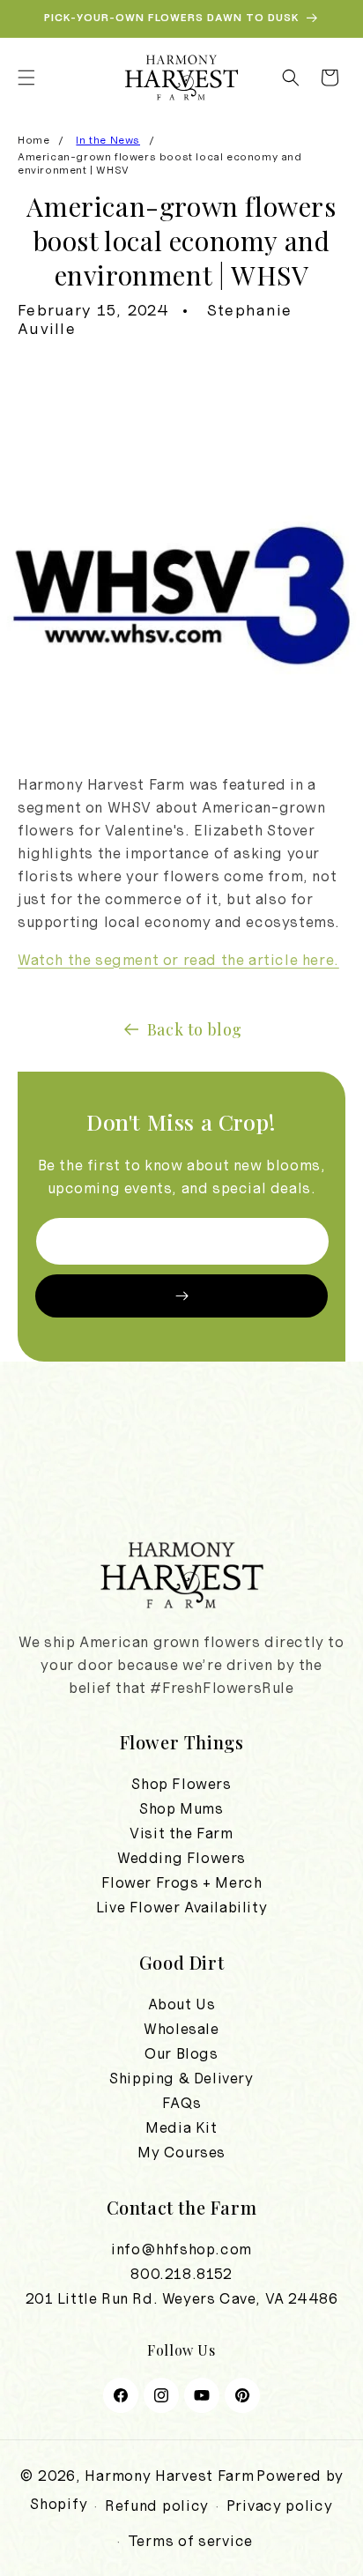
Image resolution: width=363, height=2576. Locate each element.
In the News (108, 140)
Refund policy (157, 2505)
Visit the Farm (181, 1833)
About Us (182, 2004)
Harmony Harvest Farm (169, 2476)
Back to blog (195, 1029)
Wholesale (181, 2029)
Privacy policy (280, 2505)
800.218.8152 (181, 2274)
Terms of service (190, 2541)
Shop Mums (181, 1808)
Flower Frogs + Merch (182, 1882)
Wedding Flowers (181, 1858)
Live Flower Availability (181, 1907)
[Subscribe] (181, 1296)
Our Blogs (181, 2053)
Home (33, 140)
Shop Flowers (181, 1784)
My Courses (181, 2152)
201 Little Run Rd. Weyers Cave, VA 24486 (182, 2298)
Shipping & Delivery (181, 2078)
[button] (26, 78)
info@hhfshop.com (181, 2249)
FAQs (181, 2103)
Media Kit (181, 2127)
